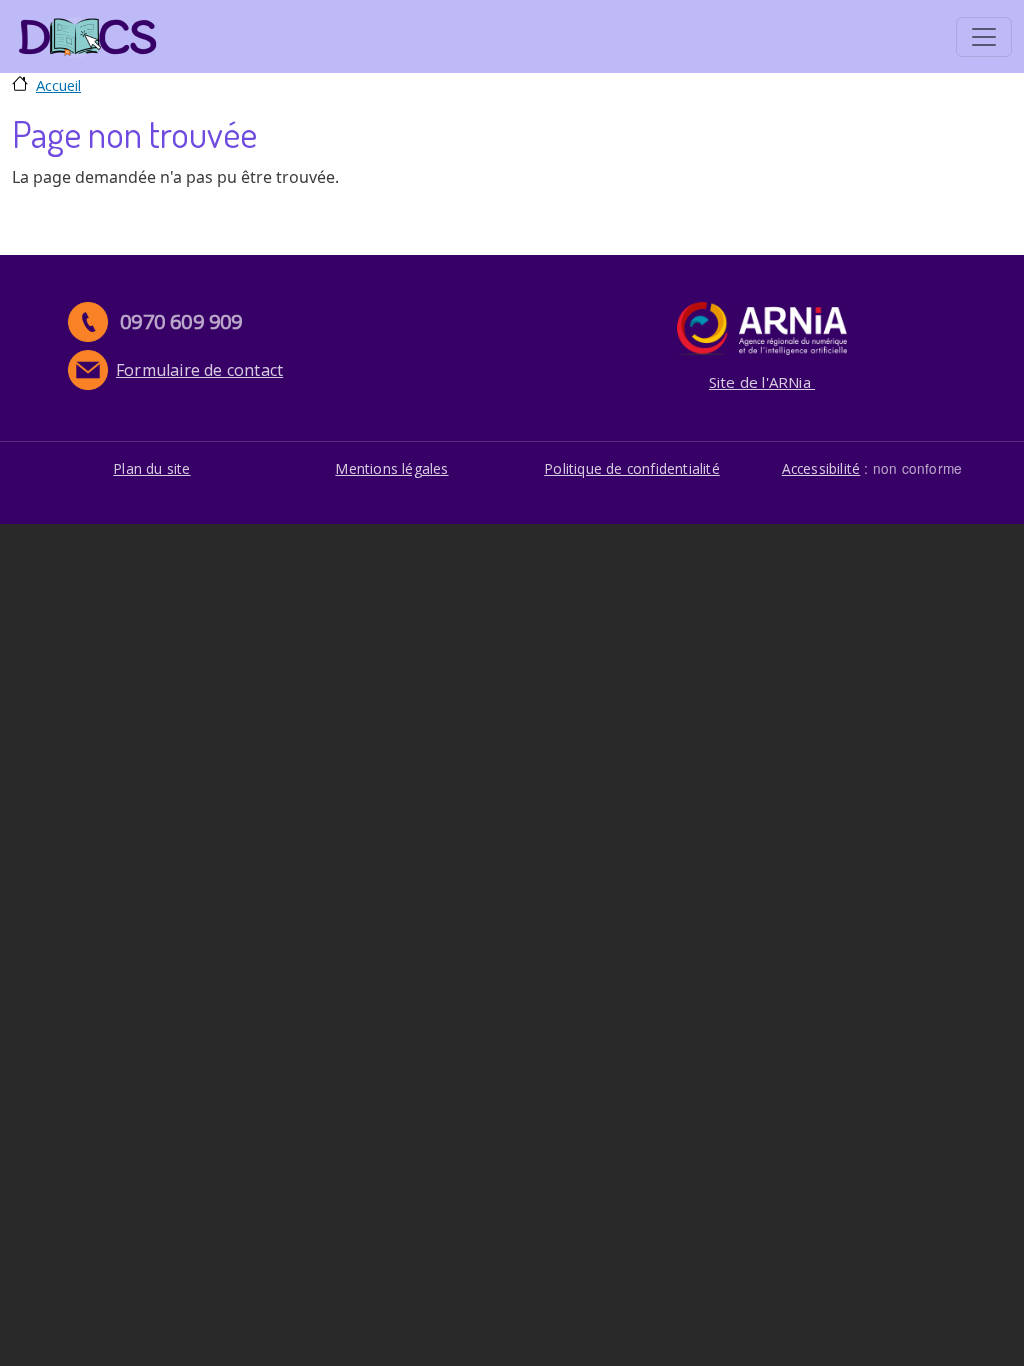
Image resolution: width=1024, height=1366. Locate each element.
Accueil (58, 85)
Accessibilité (821, 468)
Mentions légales (391, 468)
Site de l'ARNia (762, 382)
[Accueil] (87, 36)
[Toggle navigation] (984, 37)
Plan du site (151, 468)
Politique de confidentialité (632, 468)
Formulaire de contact (199, 370)
